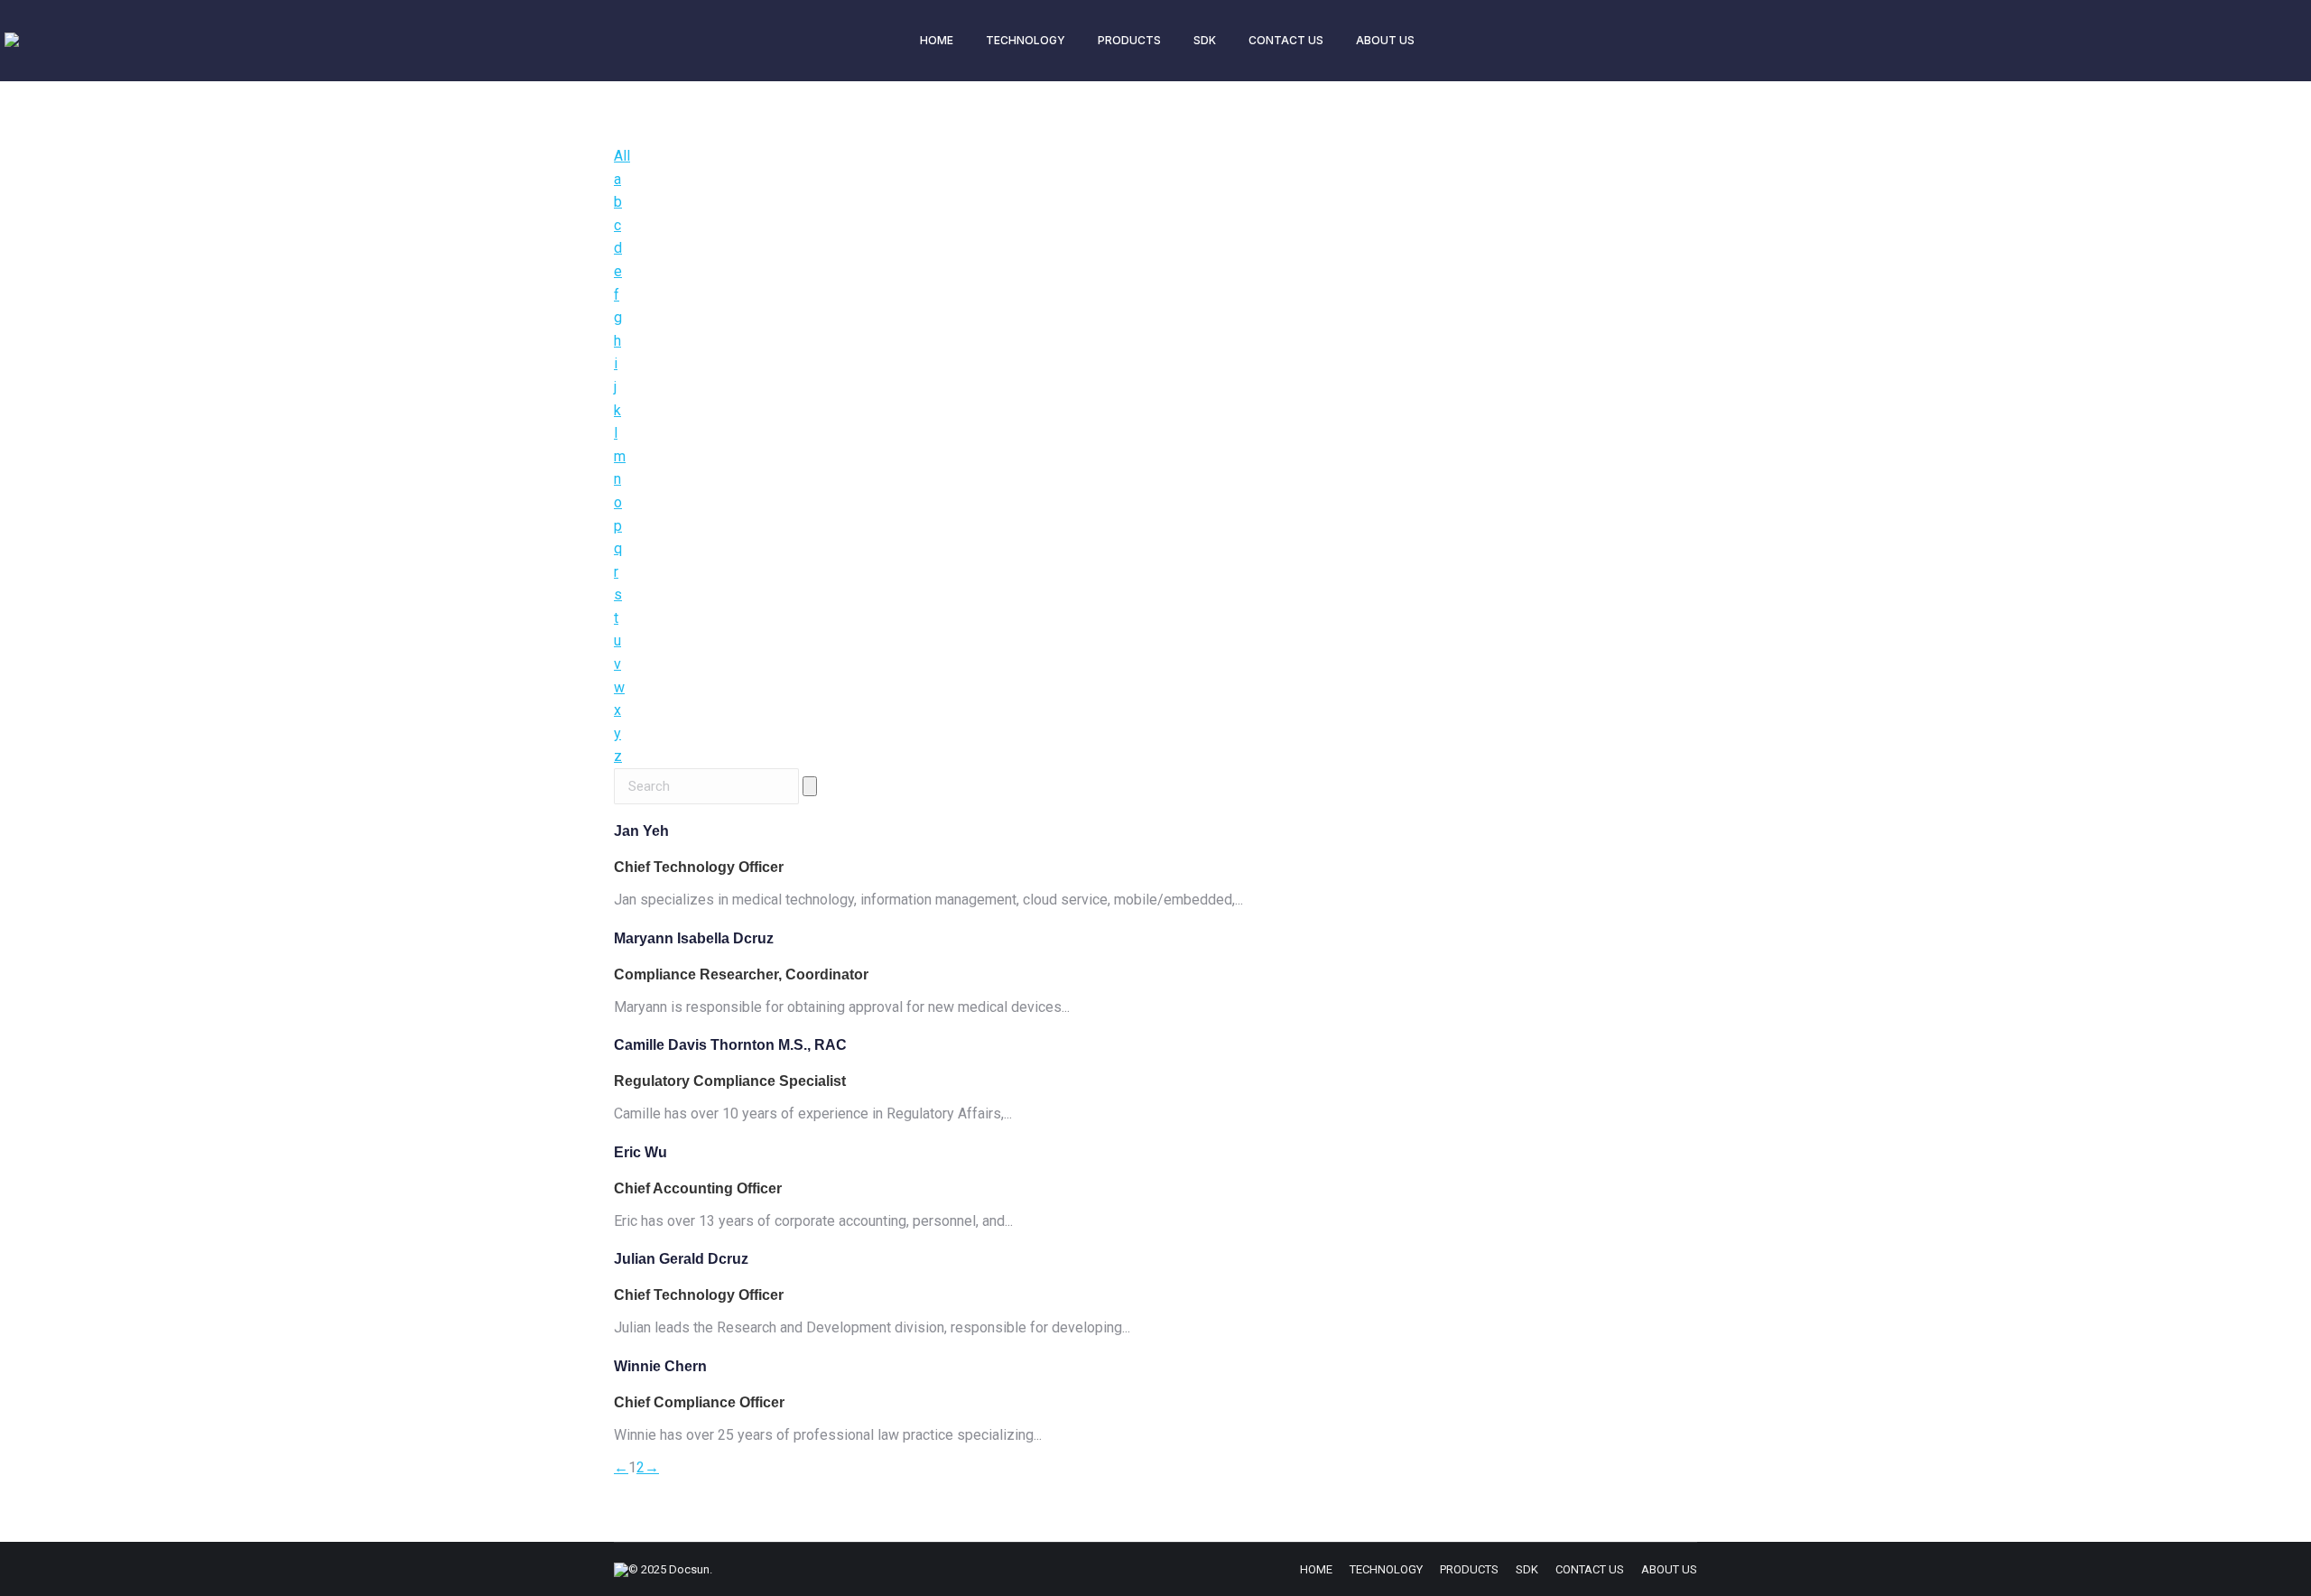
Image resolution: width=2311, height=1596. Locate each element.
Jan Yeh (641, 831)
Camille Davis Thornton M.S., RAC (730, 1045)
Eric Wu (640, 1152)
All (622, 156)
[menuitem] (937, 41)
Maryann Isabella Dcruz (694, 938)
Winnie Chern (660, 1366)
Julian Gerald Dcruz (681, 1259)
